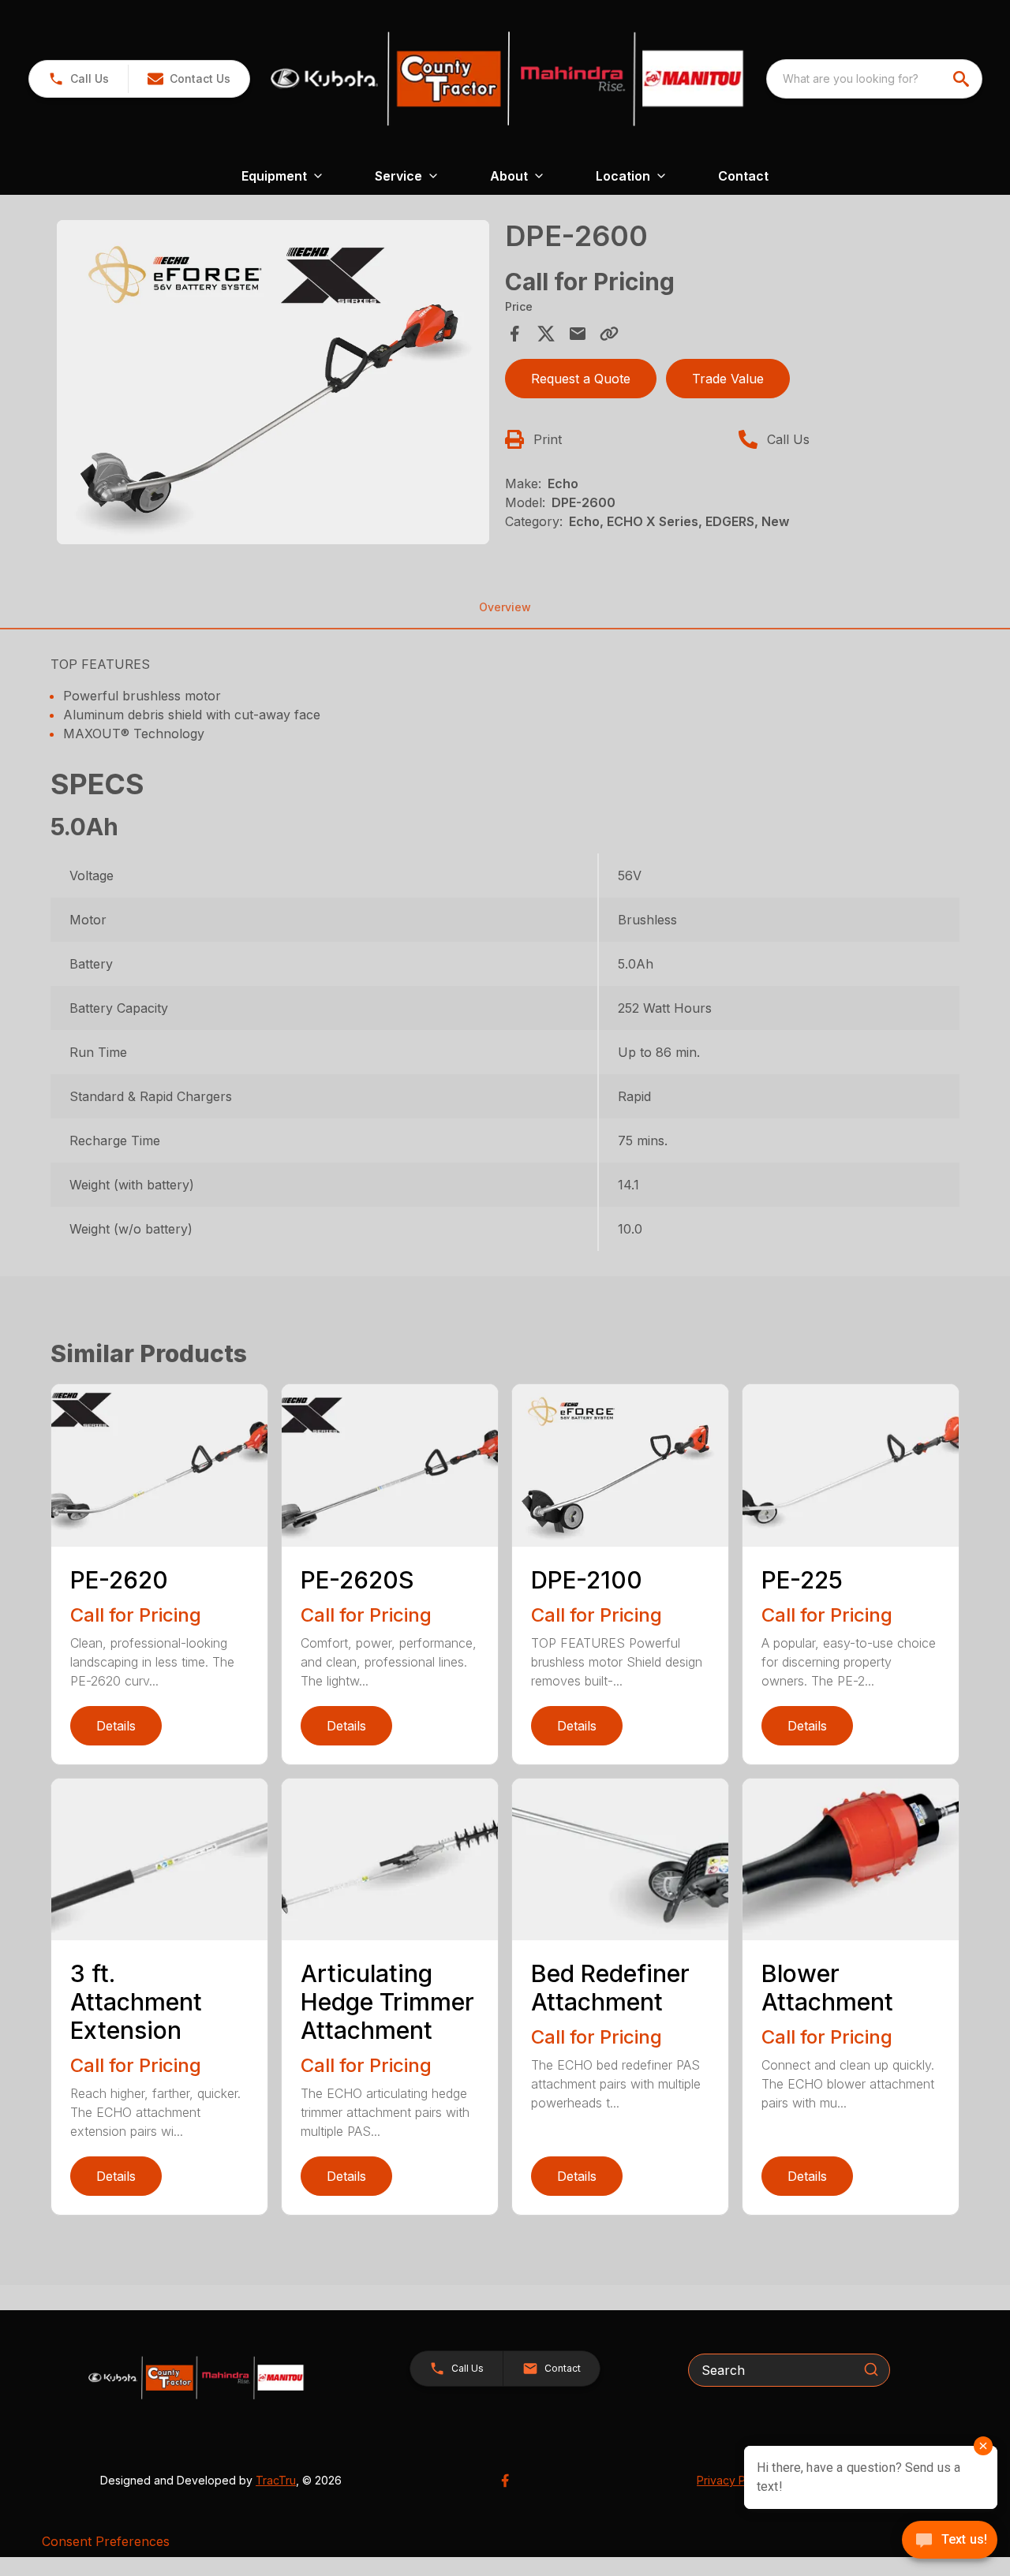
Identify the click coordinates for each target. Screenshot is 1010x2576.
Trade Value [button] (728, 379)
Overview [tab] (505, 607)
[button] (79, 79)
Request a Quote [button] (581, 379)
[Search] (871, 2369)
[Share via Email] (578, 334)
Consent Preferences (106, 2541)
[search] (963, 79)
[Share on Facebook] (514, 334)
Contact (743, 176)
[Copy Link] (609, 334)
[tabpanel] (273, 385)
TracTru (276, 2480)
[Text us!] (950, 2541)
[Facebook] (505, 2481)
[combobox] (874, 79)
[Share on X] (546, 334)
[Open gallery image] (273, 382)
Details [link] (116, 1726)
